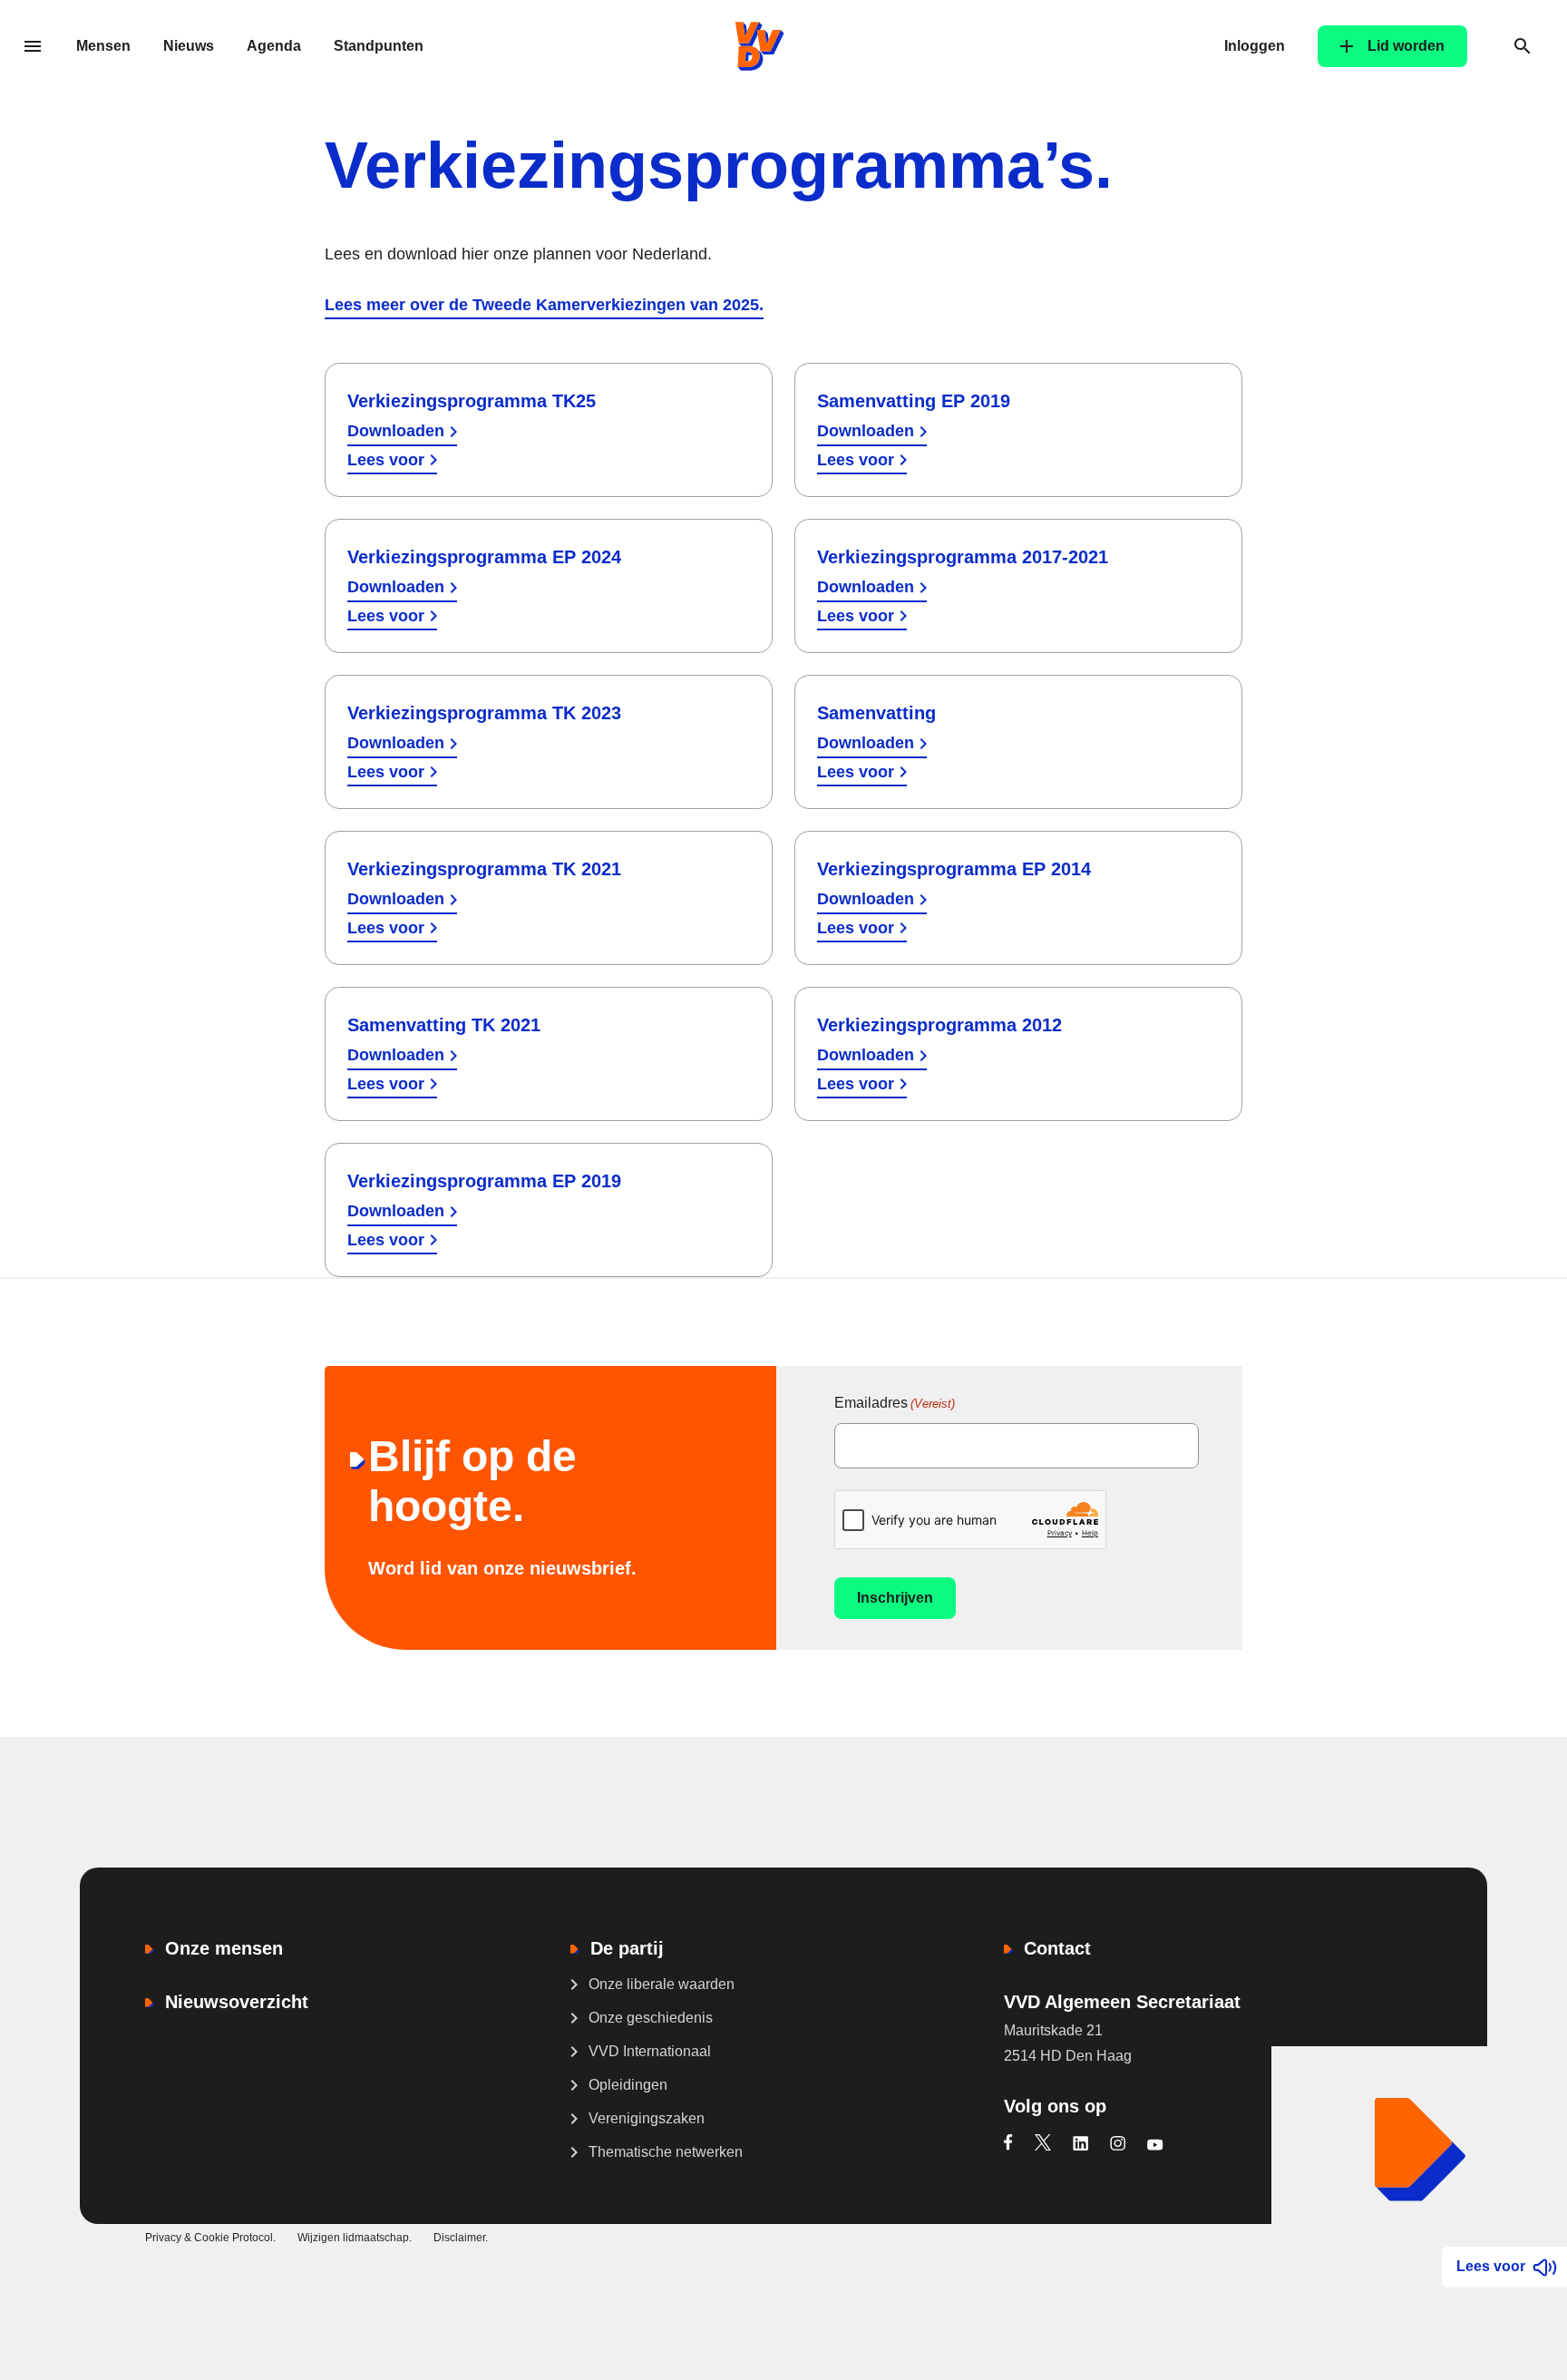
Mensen (103, 46)
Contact (1057, 1948)
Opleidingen (628, 2085)
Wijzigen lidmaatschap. (355, 2238)
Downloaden (396, 431)
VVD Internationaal (650, 2051)
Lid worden (1406, 46)
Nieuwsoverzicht (237, 2002)
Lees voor (386, 460)
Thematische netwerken (666, 2152)
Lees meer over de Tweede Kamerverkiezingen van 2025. (544, 305)
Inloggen (1255, 46)
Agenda (274, 46)
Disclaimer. (461, 2238)
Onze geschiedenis (651, 2018)
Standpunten (379, 46)
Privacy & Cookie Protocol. (210, 2238)
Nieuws (189, 46)
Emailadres (895, 1403)
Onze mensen (224, 1948)
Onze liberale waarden (662, 1984)
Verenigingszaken (647, 2118)
